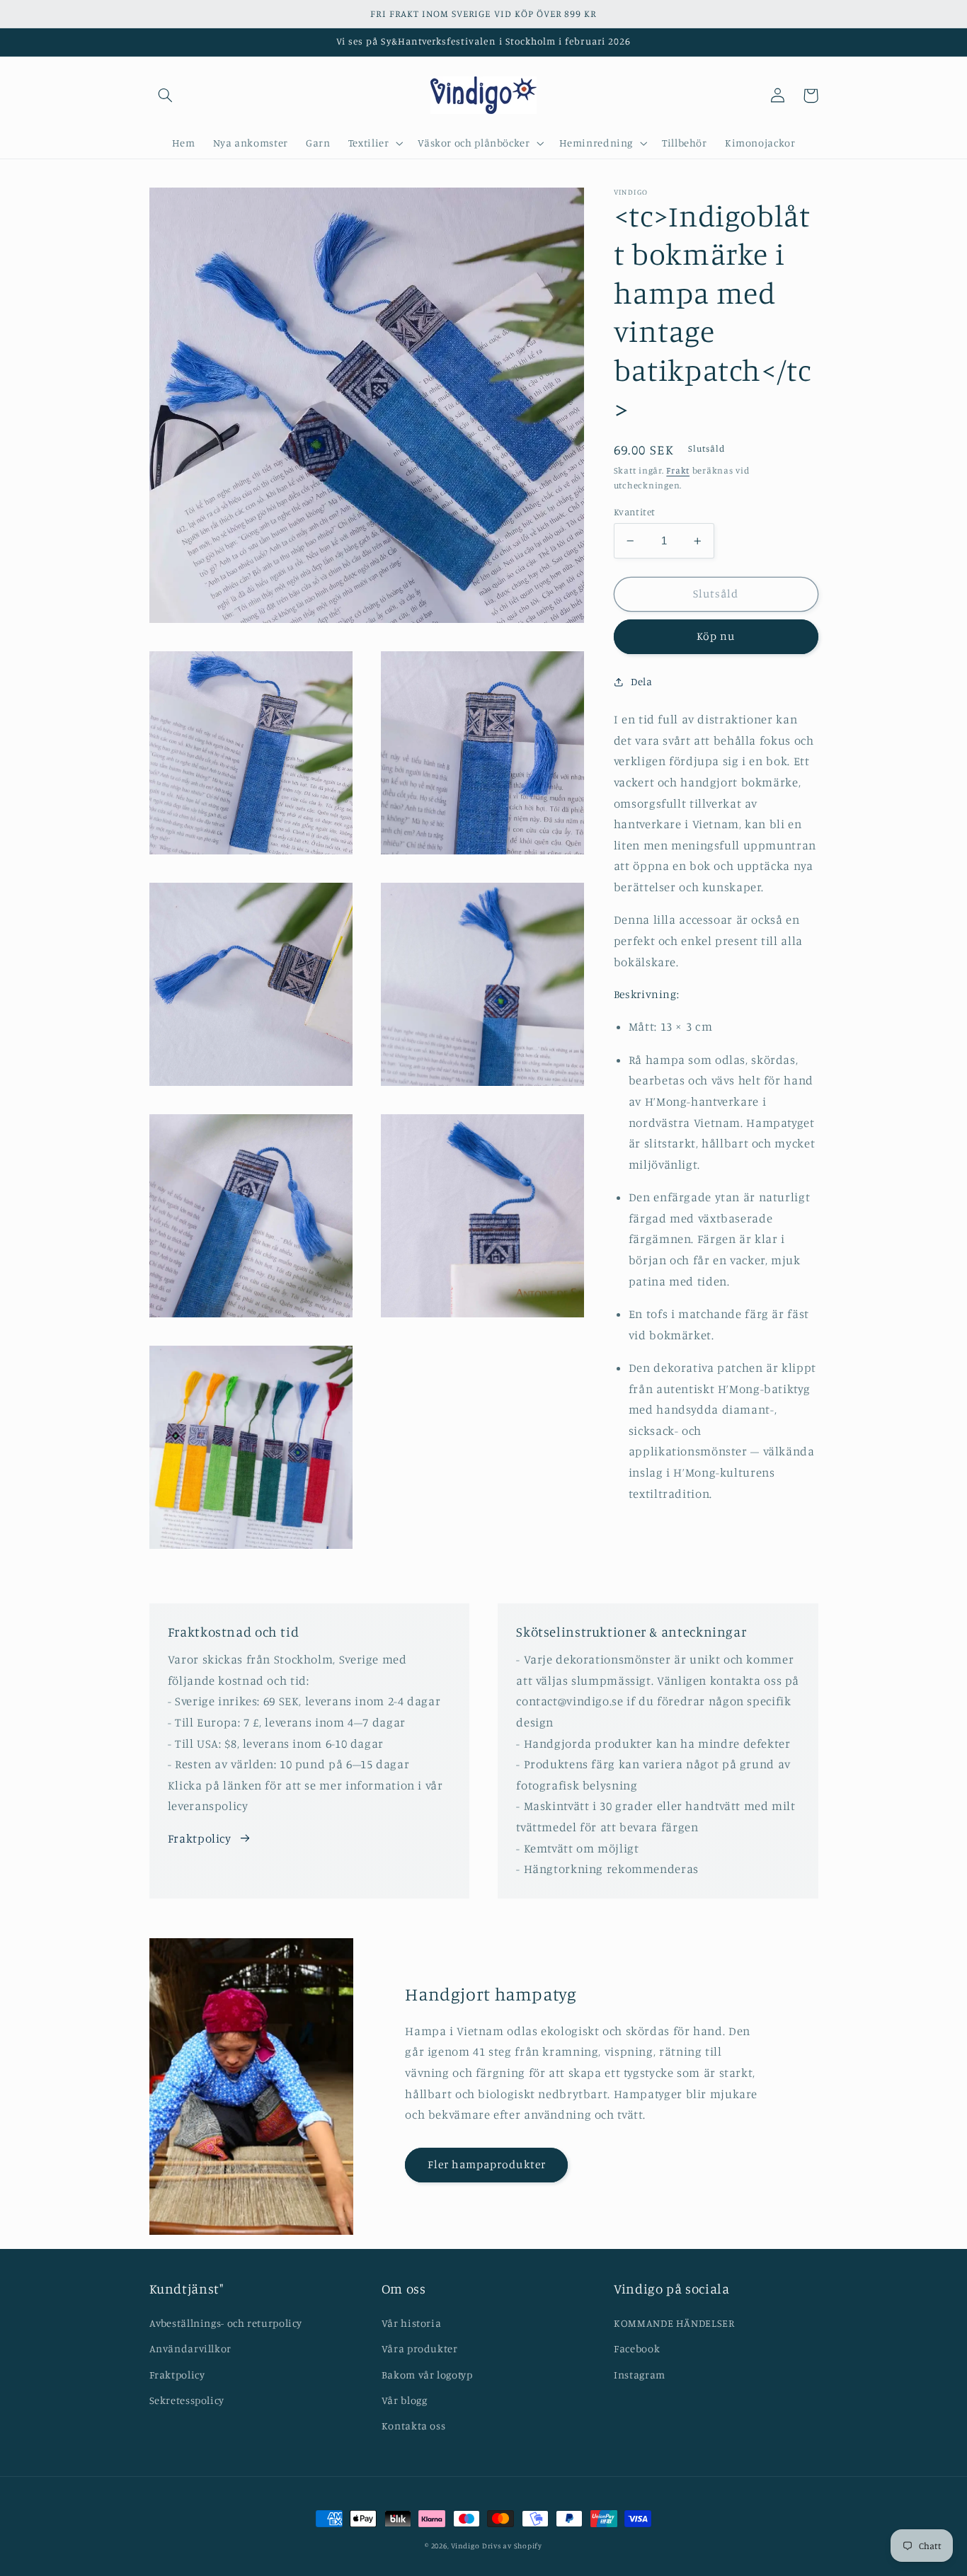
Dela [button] (642, 681)
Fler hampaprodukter (487, 2164)
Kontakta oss (414, 2426)
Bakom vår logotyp (427, 2375)
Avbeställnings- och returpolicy (226, 2323)
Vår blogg (405, 2400)
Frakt (678, 470)
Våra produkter (420, 2348)
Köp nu (716, 637)
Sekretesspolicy (187, 2400)
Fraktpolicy (200, 1838)
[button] (166, 96)
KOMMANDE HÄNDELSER (674, 2323)
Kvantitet (635, 512)
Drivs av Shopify (512, 2546)
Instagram (640, 2375)
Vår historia (412, 2323)
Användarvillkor (190, 2348)
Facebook (637, 2348)
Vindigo (465, 2546)
